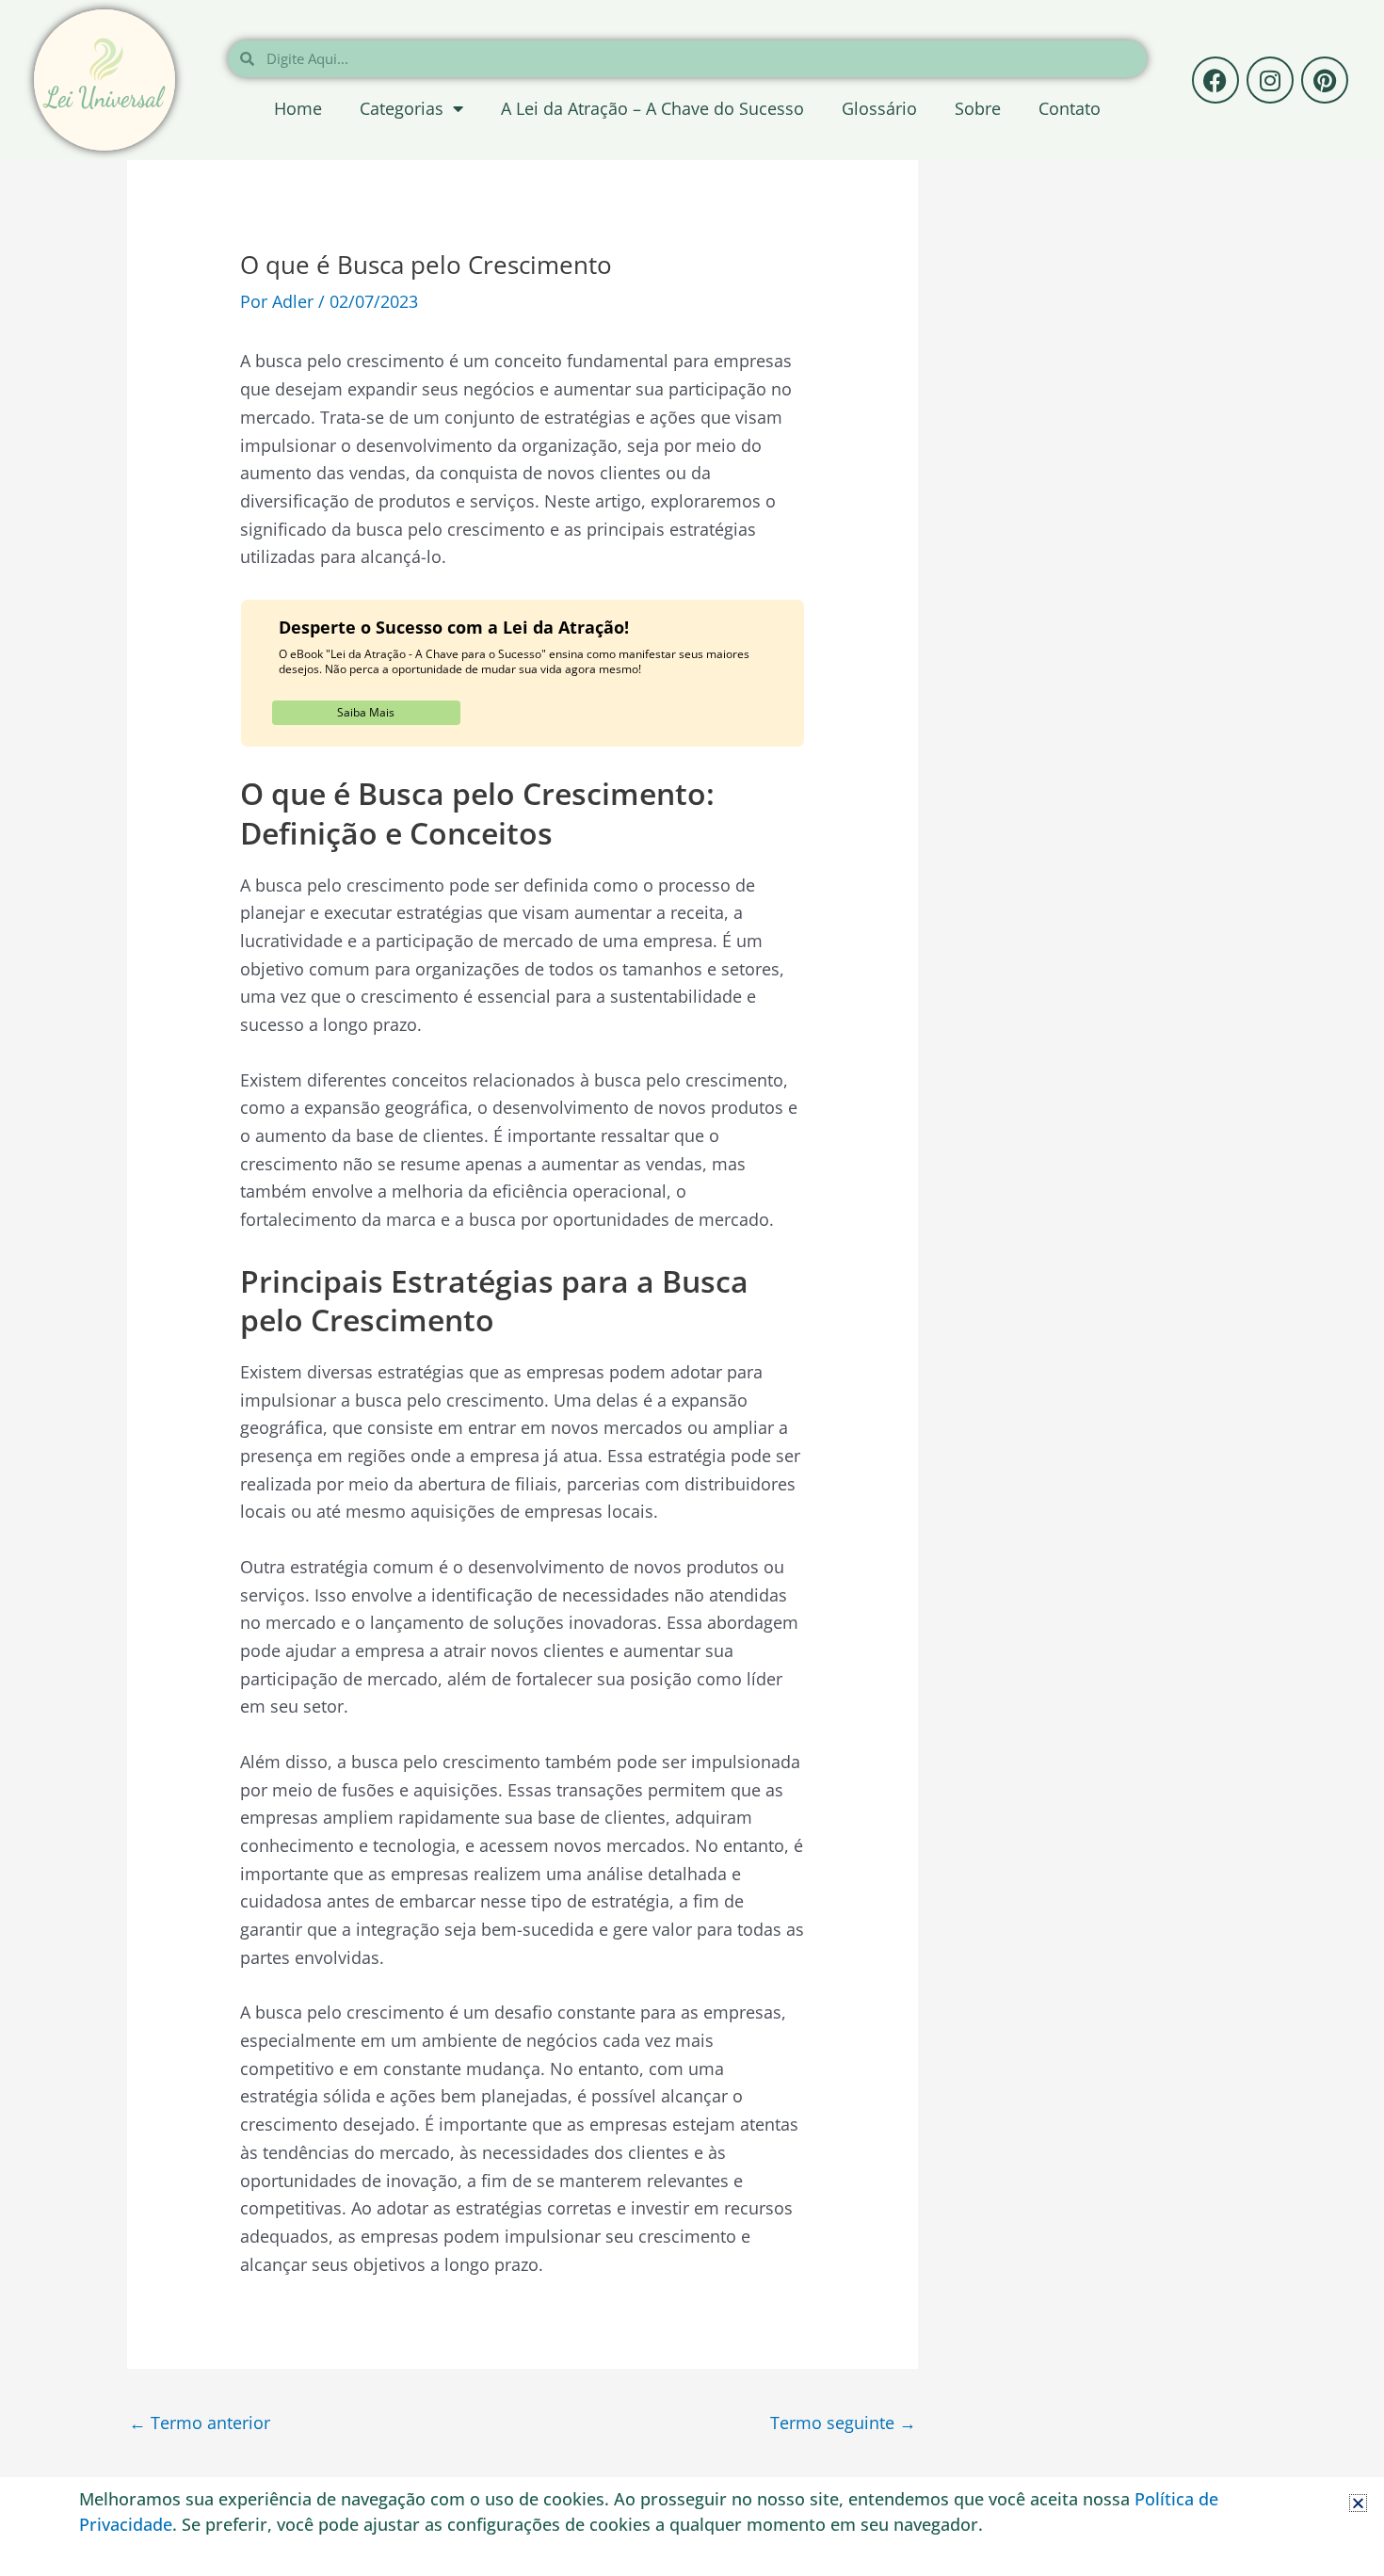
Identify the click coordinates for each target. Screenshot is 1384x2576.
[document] (692, 1288)
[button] (1358, 2503)
